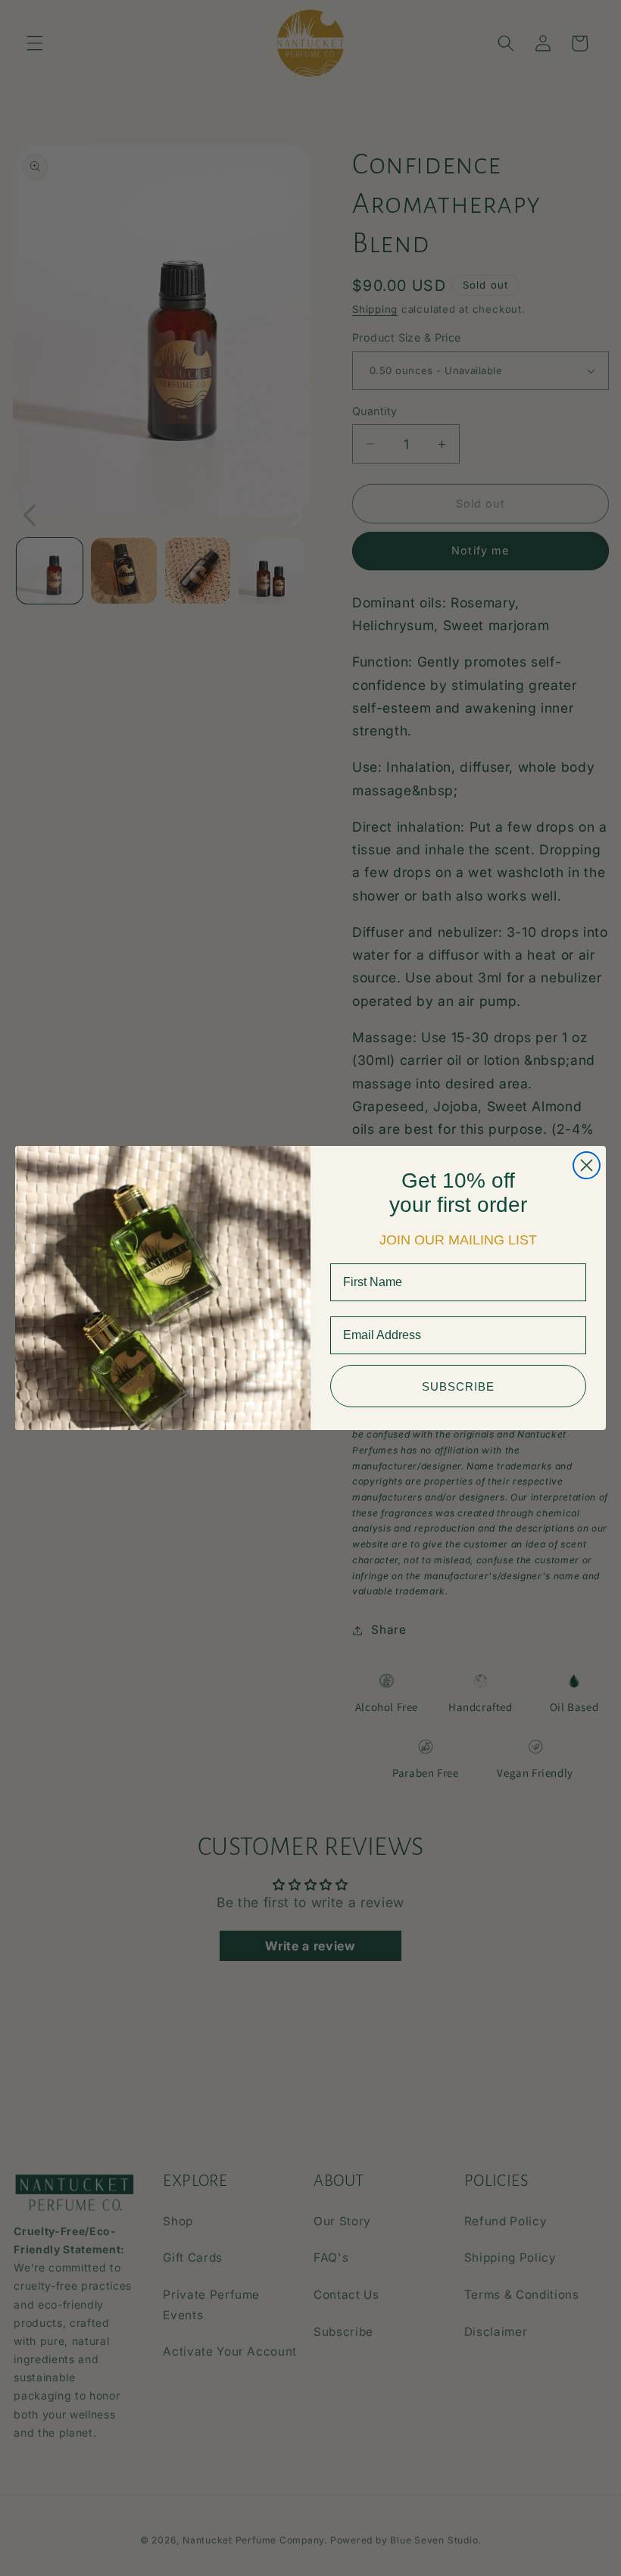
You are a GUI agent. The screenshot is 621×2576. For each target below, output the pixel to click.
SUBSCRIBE (458, 1386)
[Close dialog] (587, 1165)
